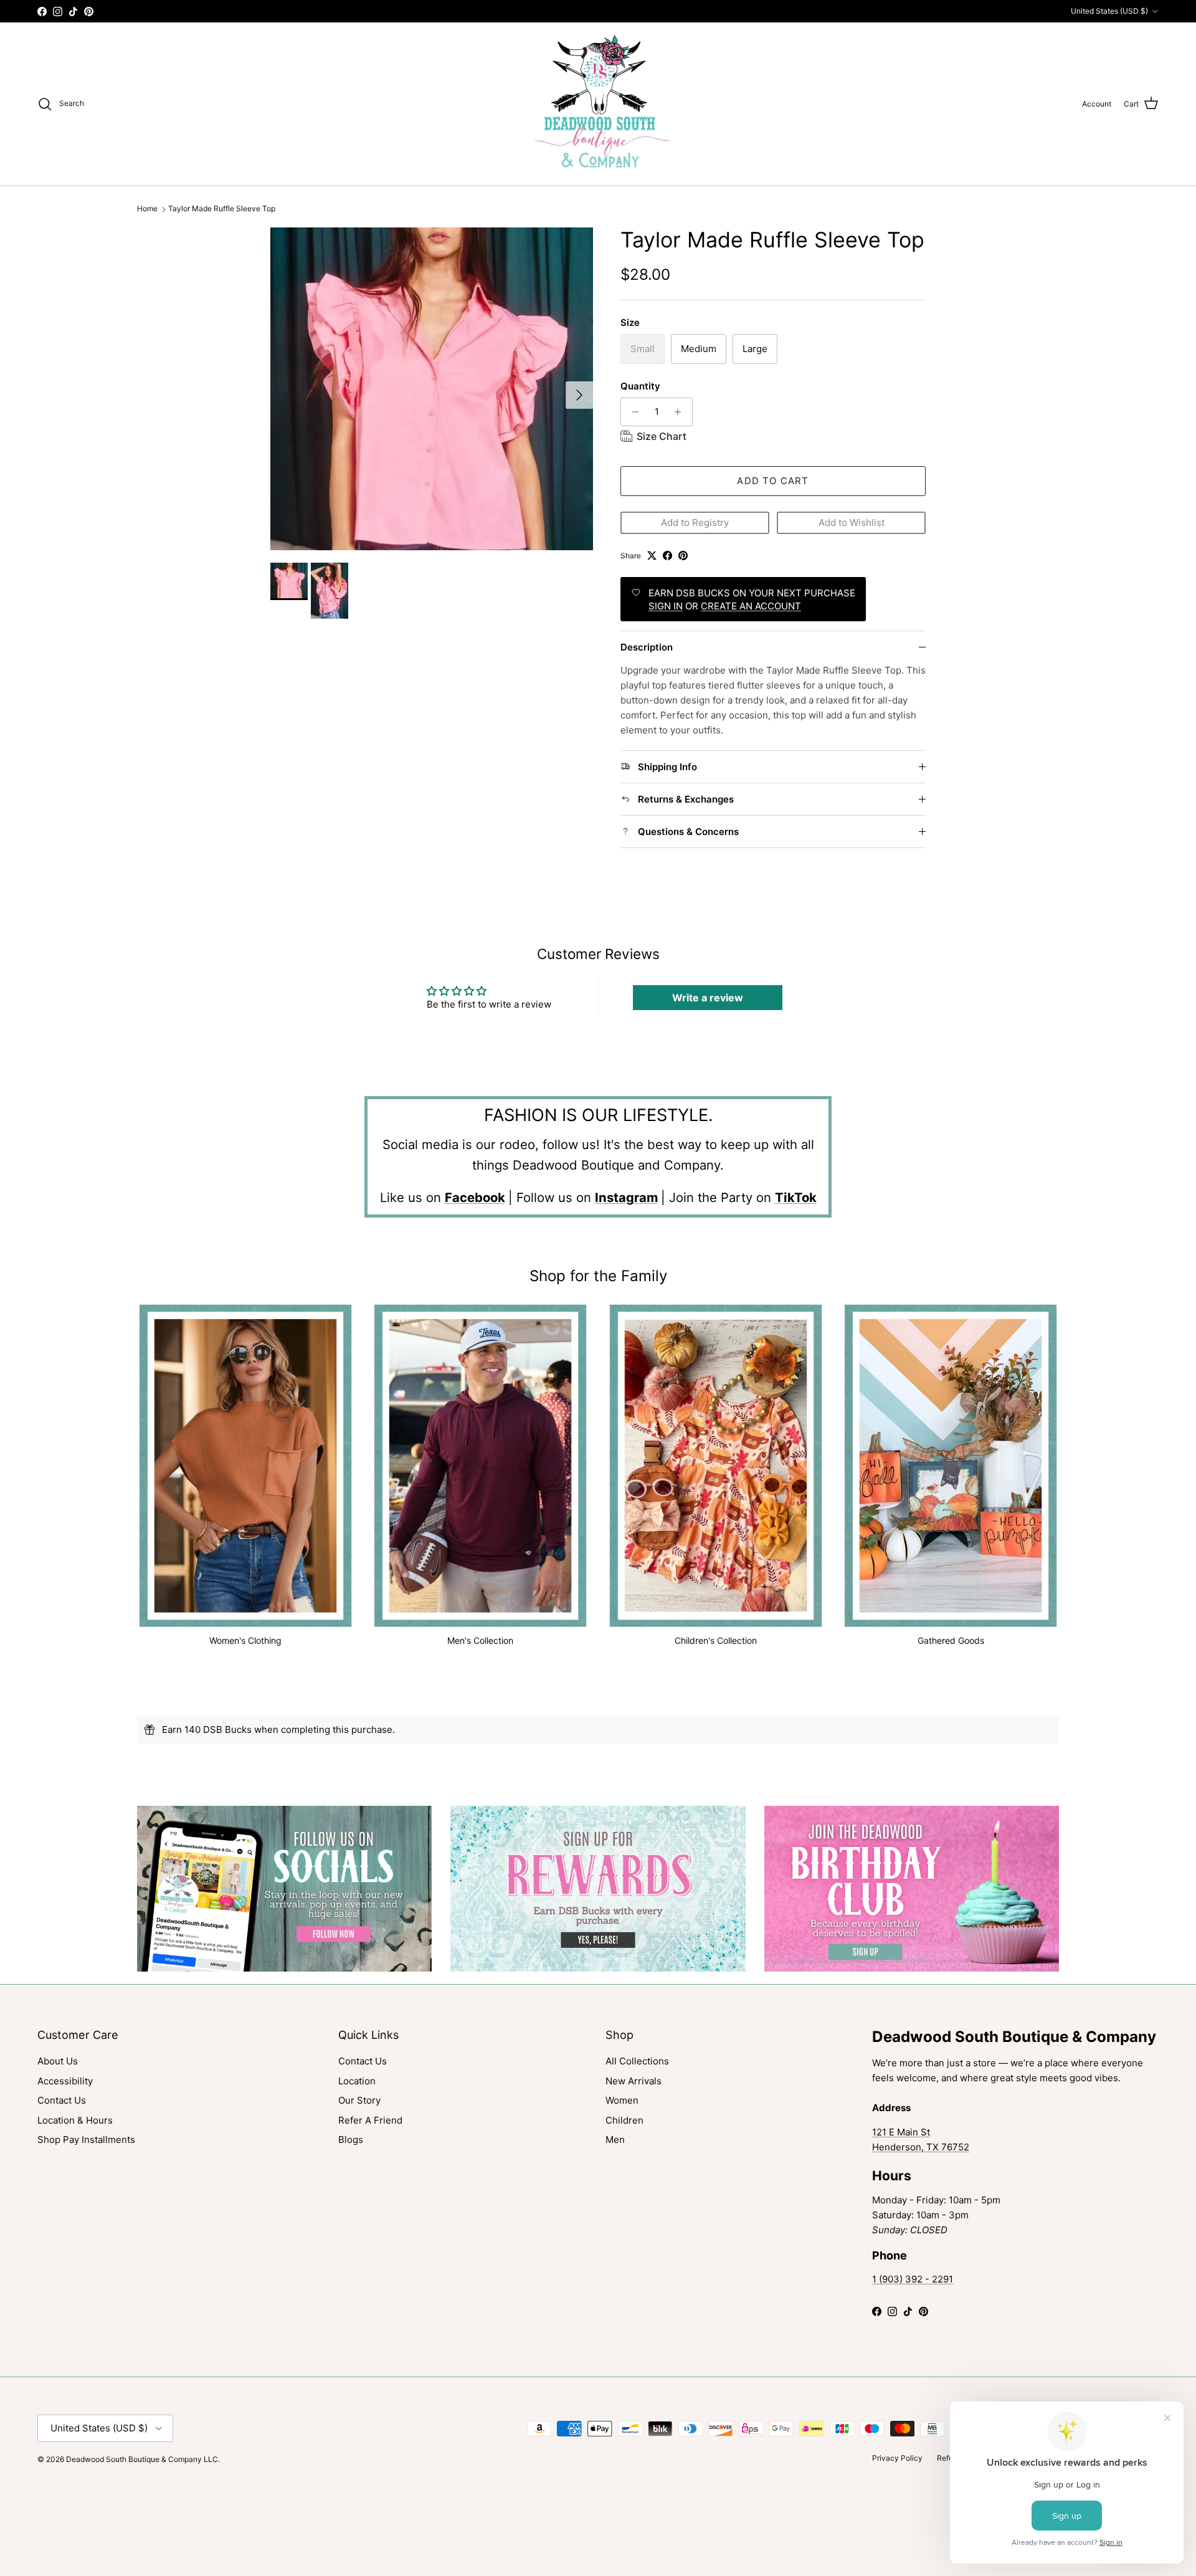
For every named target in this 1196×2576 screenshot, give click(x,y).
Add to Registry (695, 522)
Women (622, 2100)
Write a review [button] (708, 998)
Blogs (351, 2140)
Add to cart (773, 481)
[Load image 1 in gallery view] (432, 389)
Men (615, 2140)
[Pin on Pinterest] (683, 556)
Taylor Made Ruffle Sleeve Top (222, 209)
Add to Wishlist (852, 522)
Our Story (359, 2100)
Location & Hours (75, 2120)
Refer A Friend (370, 2120)
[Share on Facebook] (667, 556)
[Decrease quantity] (632, 412)
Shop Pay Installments (86, 2140)
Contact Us (62, 2100)
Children (624, 2120)
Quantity (640, 386)
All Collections (637, 2061)
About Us (58, 2061)
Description (647, 647)
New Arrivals (634, 2081)
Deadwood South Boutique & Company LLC (142, 2459)
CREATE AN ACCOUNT (751, 606)
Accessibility (65, 2081)
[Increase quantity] (681, 412)
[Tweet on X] (652, 556)
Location (357, 2081)
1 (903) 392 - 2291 (913, 2279)
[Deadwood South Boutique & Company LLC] (598, 104)
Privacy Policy (897, 2458)
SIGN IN (666, 606)
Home (147, 209)
